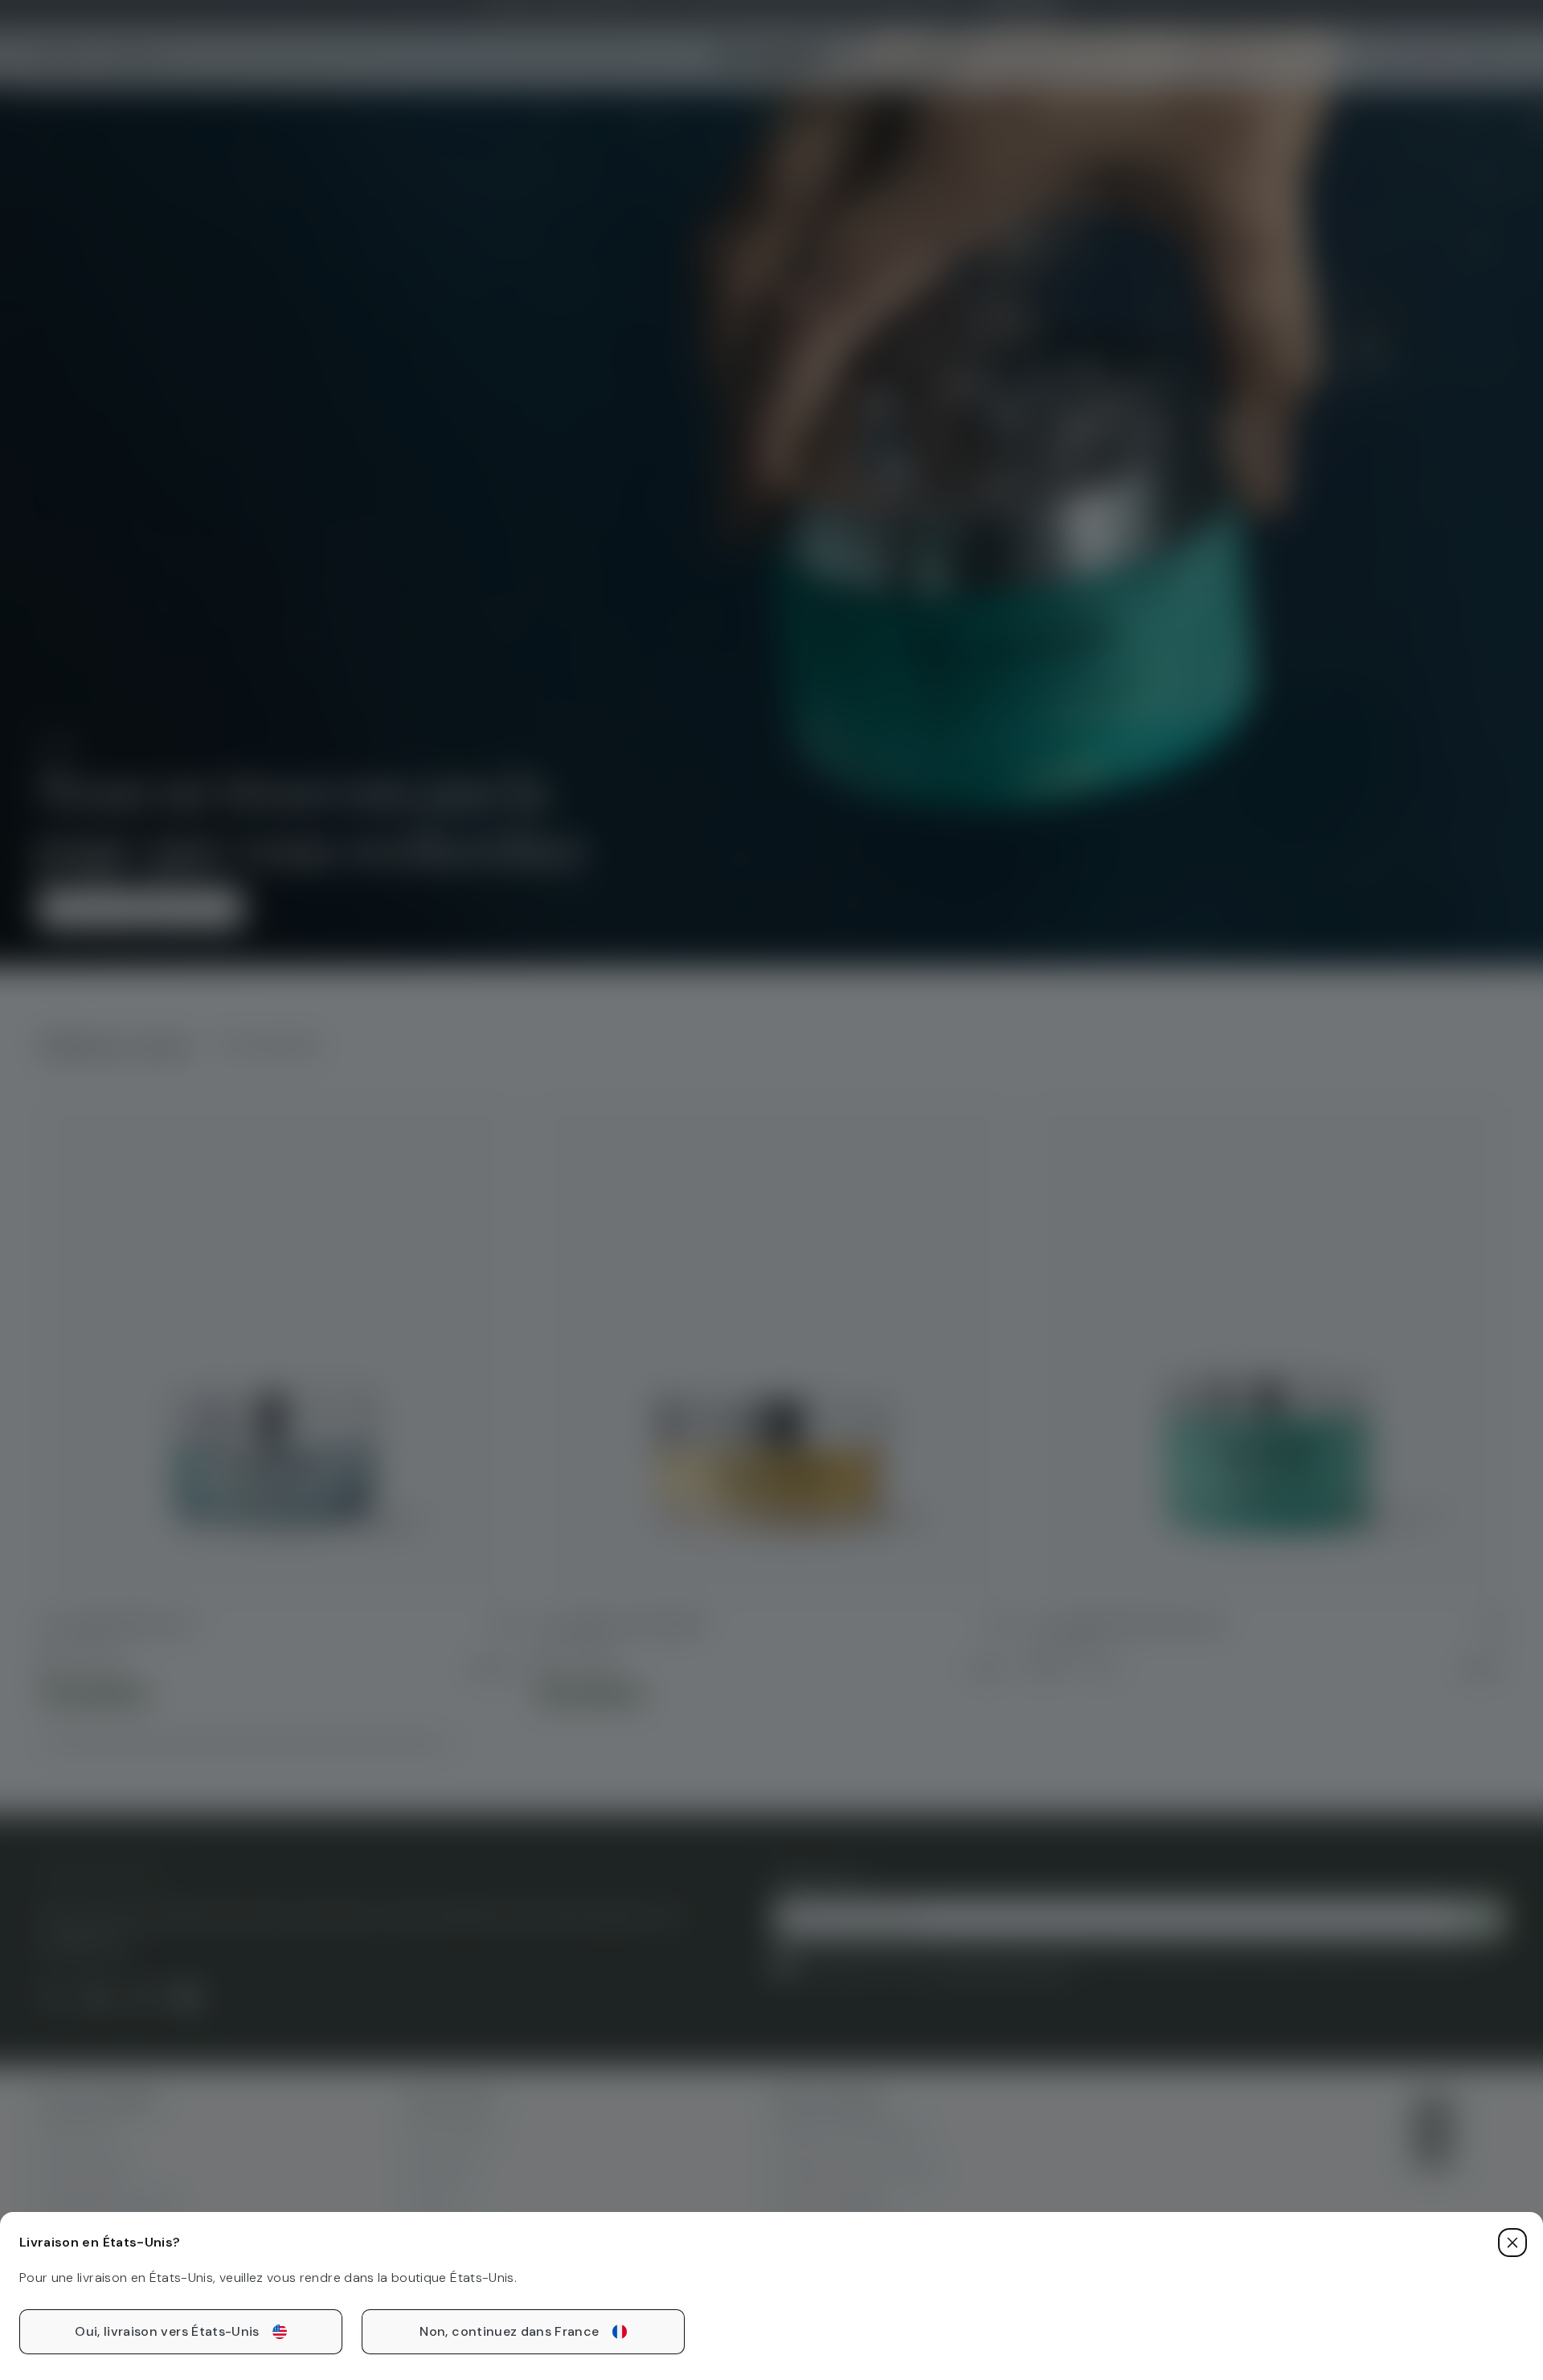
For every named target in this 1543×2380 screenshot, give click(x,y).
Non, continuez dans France (509, 2331)
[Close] (1512, 2243)
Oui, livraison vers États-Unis (167, 2331)
